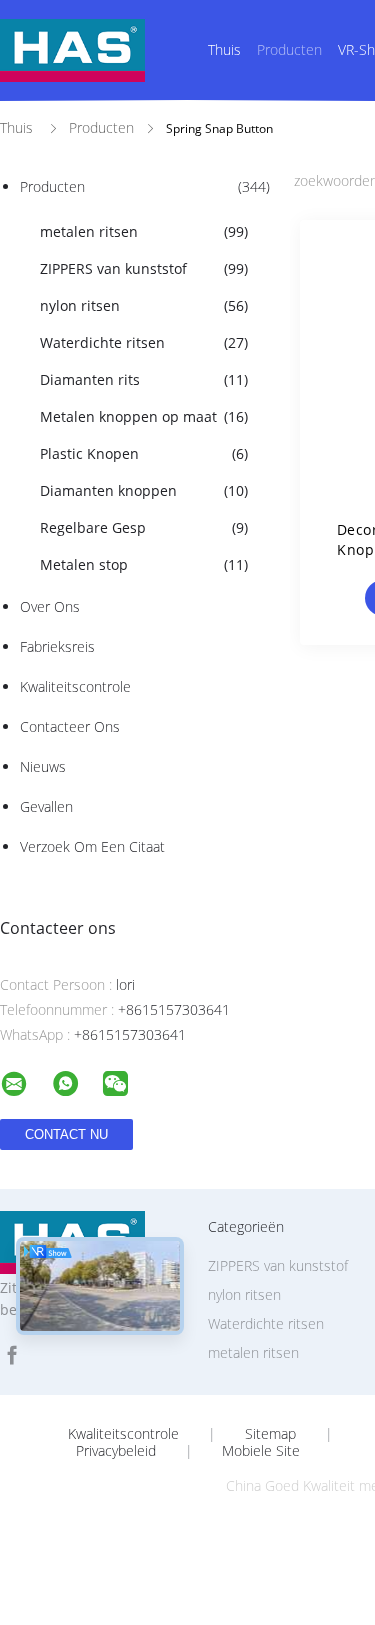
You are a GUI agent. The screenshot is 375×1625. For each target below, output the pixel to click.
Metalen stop (144, 564)
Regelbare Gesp (144, 527)
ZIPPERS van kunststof (144, 268)
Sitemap (270, 1434)
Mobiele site (261, 1451)
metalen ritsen (144, 231)
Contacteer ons (70, 726)
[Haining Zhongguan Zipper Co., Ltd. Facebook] (12, 1355)
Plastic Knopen (144, 453)
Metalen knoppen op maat (144, 416)
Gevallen (46, 806)
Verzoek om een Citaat (92, 846)
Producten (289, 49)
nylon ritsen (144, 305)
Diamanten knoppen (144, 490)
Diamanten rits (144, 379)
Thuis (224, 49)
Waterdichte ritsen (144, 342)
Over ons (50, 606)
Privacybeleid (116, 1451)
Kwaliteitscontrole (75, 686)
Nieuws (43, 766)
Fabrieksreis (57, 646)
